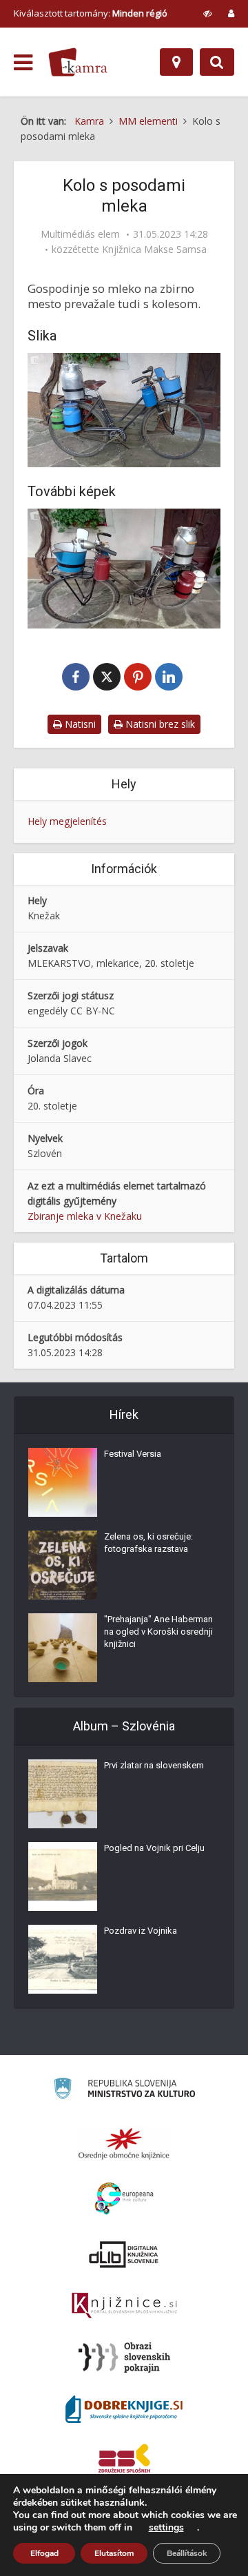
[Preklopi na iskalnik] (217, 62)
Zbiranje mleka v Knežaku (85, 1216)
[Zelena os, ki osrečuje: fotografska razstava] (63, 1565)
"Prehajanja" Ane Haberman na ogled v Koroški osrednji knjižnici (158, 1632)
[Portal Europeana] (124, 2199)
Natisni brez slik (159, 724)
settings (166, 2528)
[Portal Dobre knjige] (124, 2409)
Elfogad (44, 2553)
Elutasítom (114, 2553)
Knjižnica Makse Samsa (154, 249)
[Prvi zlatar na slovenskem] (63, 1794)
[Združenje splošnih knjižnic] (124, 2461)
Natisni (79, 724)
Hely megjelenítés (67, 821)
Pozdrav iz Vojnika (141, 1931)
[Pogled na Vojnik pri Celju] (63, 1877)
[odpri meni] (23, 63)
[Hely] (176, 62)
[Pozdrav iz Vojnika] (63, 1959)
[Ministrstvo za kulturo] (124, 2091)
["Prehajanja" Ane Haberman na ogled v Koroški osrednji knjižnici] (63, 1648)
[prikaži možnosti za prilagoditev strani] (208, 13)
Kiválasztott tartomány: (91, 13)
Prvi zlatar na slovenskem (154, 1765)
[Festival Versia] (63, 1482)
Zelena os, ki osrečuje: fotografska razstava (148, 1543)
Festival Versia (133, 1454)
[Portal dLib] (124, 2254)
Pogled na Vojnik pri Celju (154, 1848)
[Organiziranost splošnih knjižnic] (124, 2143)
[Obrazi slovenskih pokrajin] (124, 2358)
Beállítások (187, 2553)
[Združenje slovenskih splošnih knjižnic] (124, 2306)
